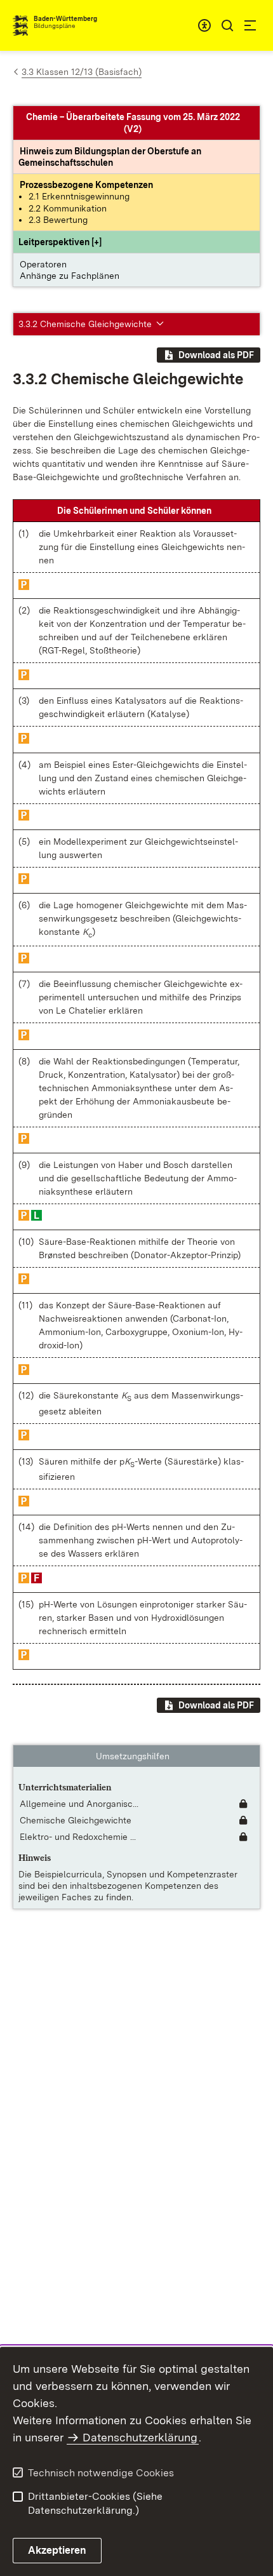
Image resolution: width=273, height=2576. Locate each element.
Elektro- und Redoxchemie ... (78, 1837)
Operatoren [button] (43, 264)
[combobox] (204, 25)
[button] (60, 242)
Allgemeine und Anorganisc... (79, 1804)
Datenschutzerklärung (140, 2437)
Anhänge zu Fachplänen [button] (70, 276)
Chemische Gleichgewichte (76, 1820)
